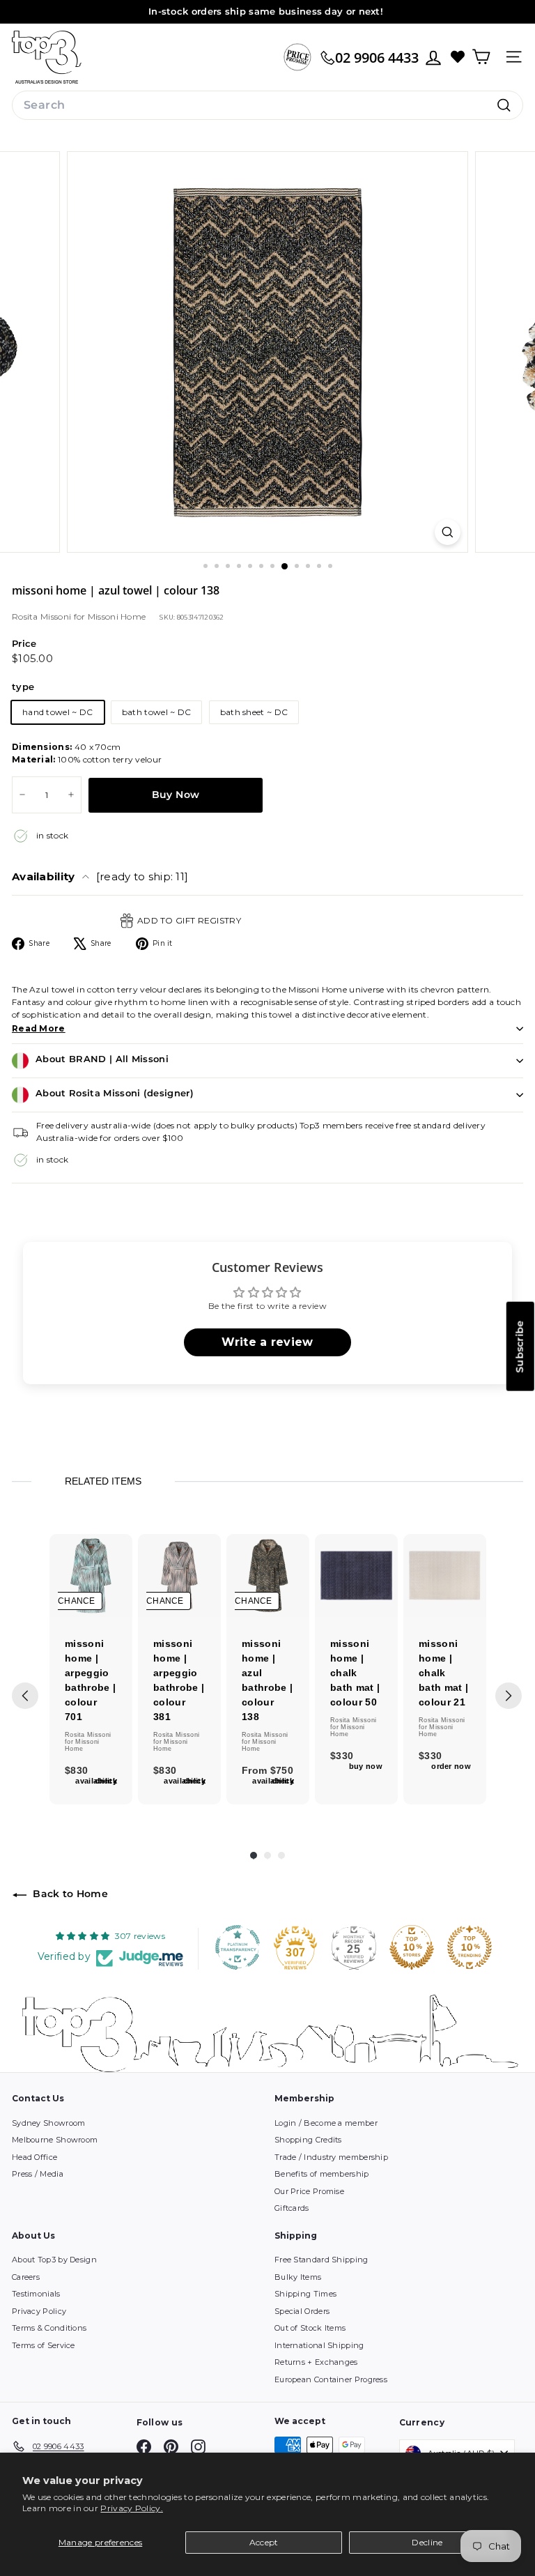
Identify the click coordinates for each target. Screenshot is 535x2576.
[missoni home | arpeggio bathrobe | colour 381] (179, 1575)
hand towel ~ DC (58, 712)
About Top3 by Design (54, 2260)
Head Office (34, 2157)
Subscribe (520, 1347)
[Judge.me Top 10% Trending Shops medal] (470, 1947)
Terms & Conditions (49, 2328)
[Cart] (481, 57)
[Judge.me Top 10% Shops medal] (412, 1947)
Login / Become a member (326, 2123)
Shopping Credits (308, 2140)
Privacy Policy (39, 2311)
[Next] (509, 1696)
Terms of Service (44, 2345)
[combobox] (267, 105)
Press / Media (38, 2174)
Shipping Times (305, 2294)
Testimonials (36, 2294)
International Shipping (319, 2345)
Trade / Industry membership (331, 2157)
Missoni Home (117, 616)
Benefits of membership (322, 2174)
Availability (100, 876)
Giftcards (292, 2208)
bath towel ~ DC (157, 712)
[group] (91, 1670)
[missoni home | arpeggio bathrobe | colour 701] (91, 1575)
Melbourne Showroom (55, 2140)
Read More (39, 1028)
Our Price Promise (309, 2191)
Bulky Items (298, 2277)
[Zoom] (448, 532)
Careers (26, 2277)
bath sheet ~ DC (254, 712)
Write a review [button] (267, 1342)
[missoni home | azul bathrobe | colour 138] (268, 1575)
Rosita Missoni (43, 616)
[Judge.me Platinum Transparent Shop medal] (238, 1947)
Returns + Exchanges (316, 2362)
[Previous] (25, 1696)
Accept (264, 2542)
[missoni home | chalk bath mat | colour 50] (356, 1575)
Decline (427, 2542)
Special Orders (302, 2311)
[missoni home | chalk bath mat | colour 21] (445, 1575)
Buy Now (176, 795)
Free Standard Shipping (321, 2260)
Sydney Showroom (49, 2123)
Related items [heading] (103, 1481)
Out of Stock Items (310, 2328)
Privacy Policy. (132, 2508)
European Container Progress (331, 2379)
